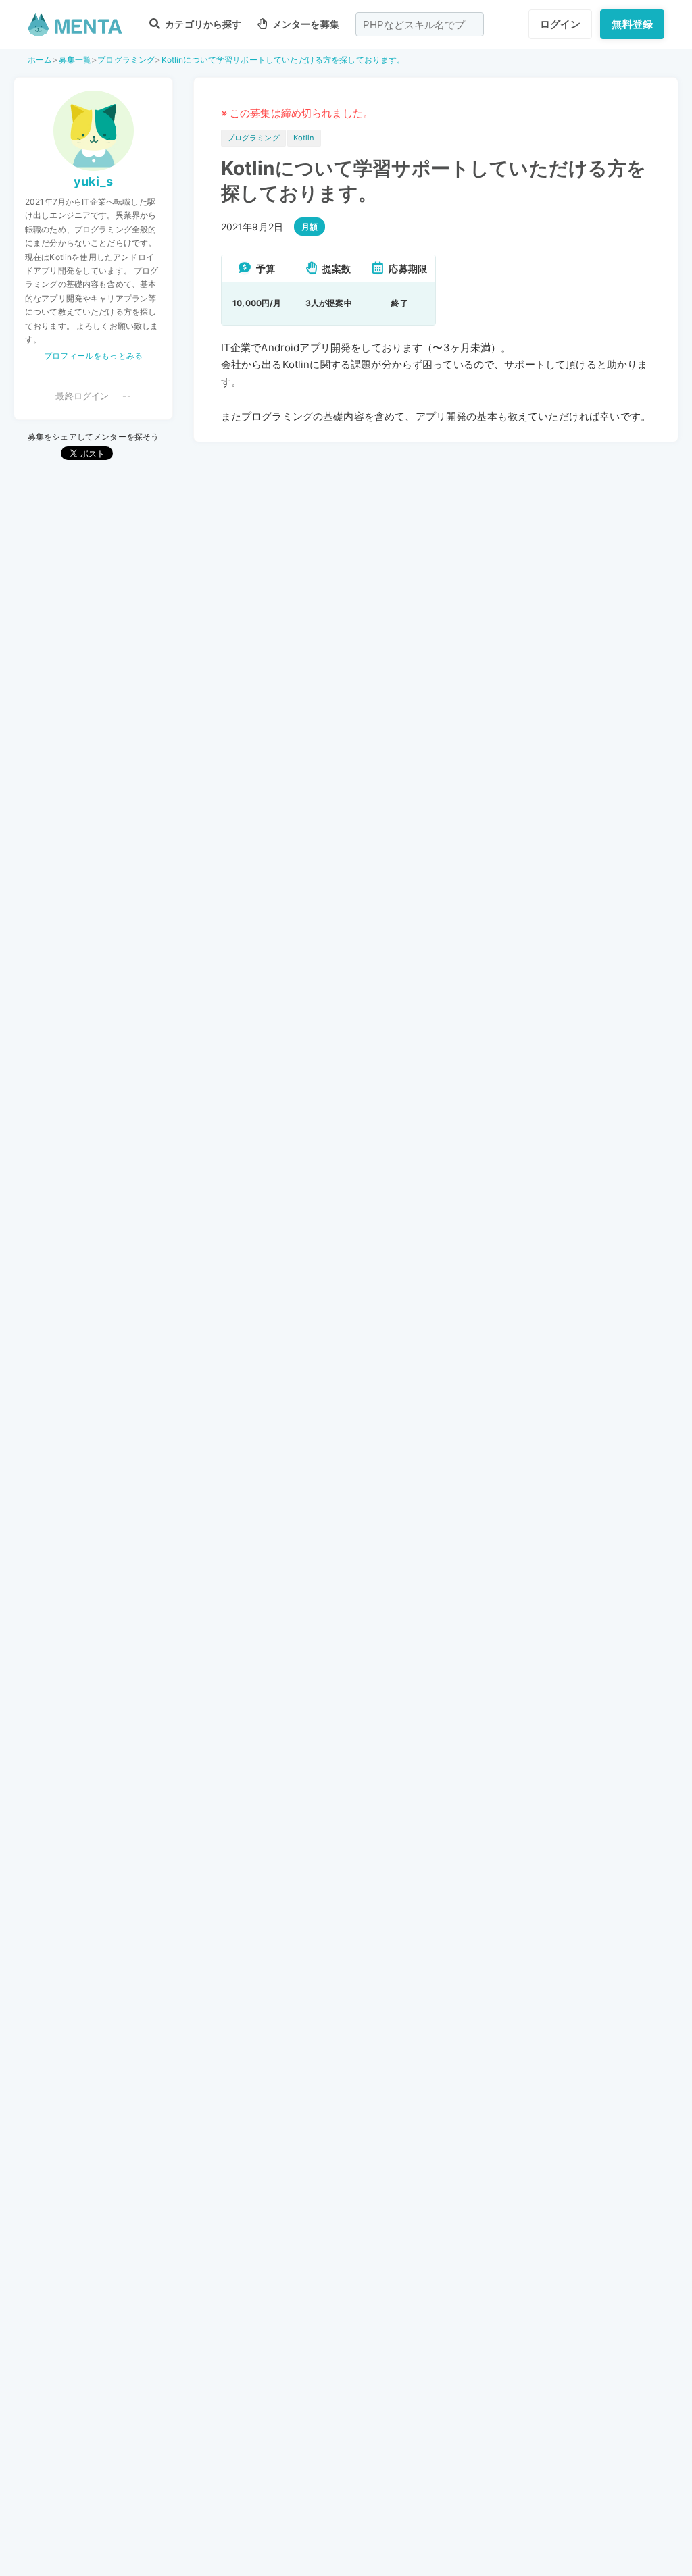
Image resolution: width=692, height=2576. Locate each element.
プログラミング (126, 60)
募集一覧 (75, 60)
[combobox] (420, 24)
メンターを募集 (304, 24)
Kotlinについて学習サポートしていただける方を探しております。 (283, 60)
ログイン (561, 24)
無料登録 (632, 24)
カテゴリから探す (202, 24)
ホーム (40, 60)
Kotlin (304, 138)
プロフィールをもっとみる (93, 356)
